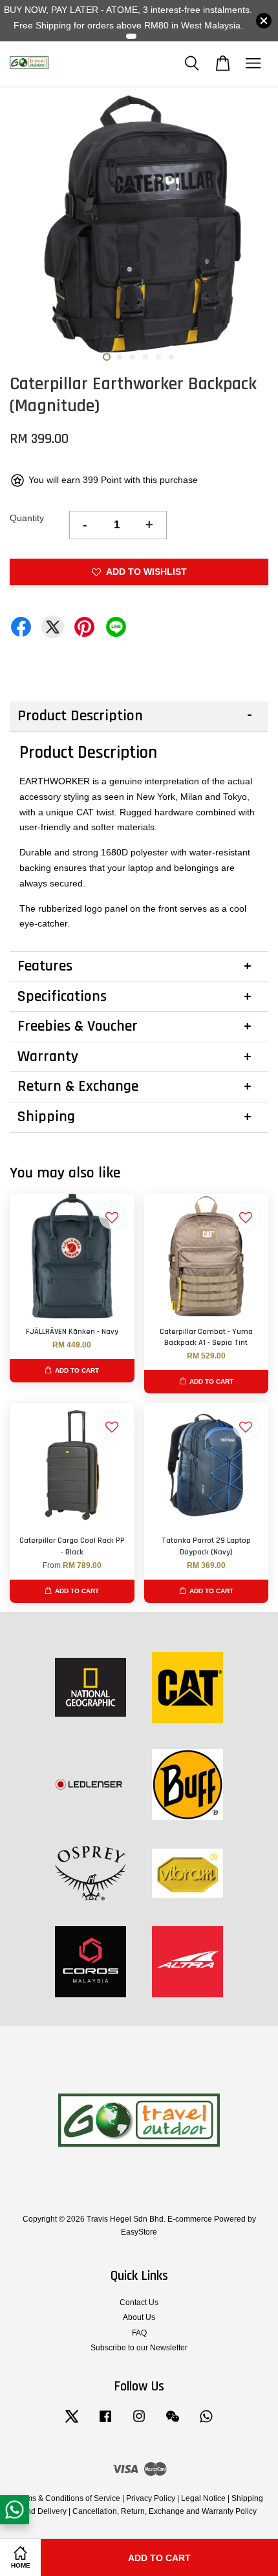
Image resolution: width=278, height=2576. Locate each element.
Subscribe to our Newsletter (139, 2348)
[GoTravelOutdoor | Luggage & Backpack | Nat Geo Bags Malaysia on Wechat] (173, 2423)
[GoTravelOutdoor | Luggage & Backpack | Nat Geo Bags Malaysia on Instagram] (139, 2423)
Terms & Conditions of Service (68, 2498)
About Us (139, 2317)
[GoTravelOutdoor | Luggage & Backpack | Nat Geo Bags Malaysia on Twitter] (72, 2423)
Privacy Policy (151, 2498)
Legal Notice (203, 2498)
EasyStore (139, 2232)
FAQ (139, 2333)
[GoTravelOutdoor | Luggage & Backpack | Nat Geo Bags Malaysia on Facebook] (105, 2423)
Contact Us (139, 2302)
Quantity (27, 518)
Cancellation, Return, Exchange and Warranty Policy (165, 2511)
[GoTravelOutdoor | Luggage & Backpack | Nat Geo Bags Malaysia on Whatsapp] (206, 2423)
